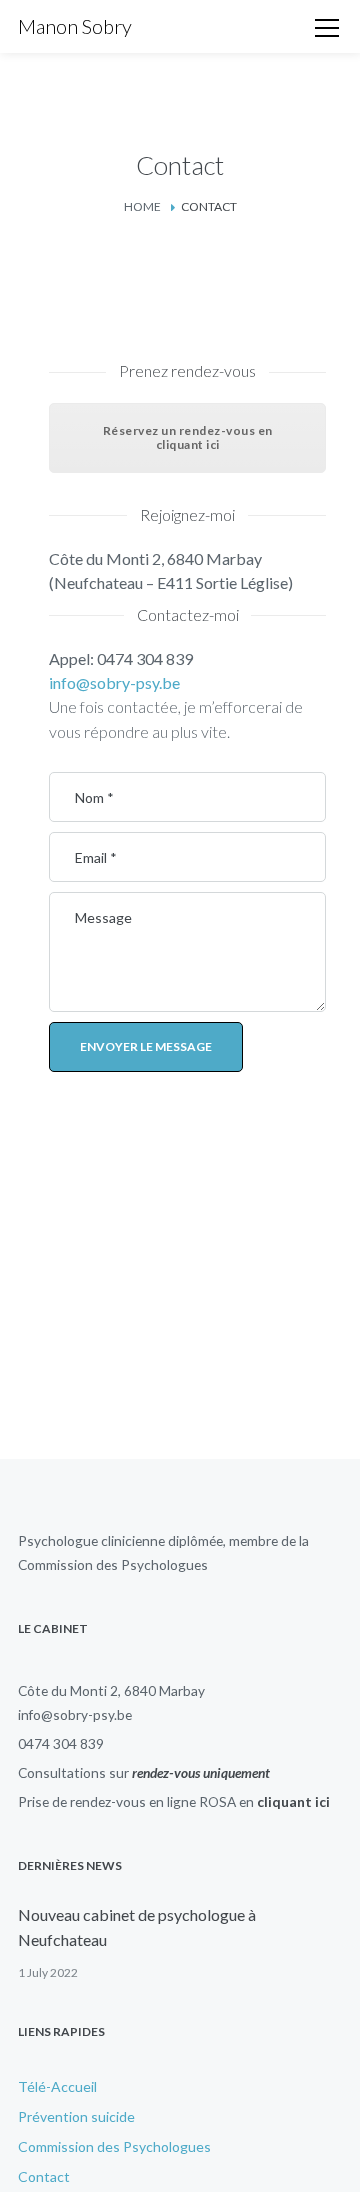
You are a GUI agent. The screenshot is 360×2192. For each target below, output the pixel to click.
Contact (44, 2176)
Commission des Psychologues (113, 1564)
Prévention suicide (76, 2116)
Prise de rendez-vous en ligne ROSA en (174, 1801)
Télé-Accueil (57, 2086)
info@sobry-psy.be (114, 682)
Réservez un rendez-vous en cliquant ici (188, 437)
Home (142, 206)
